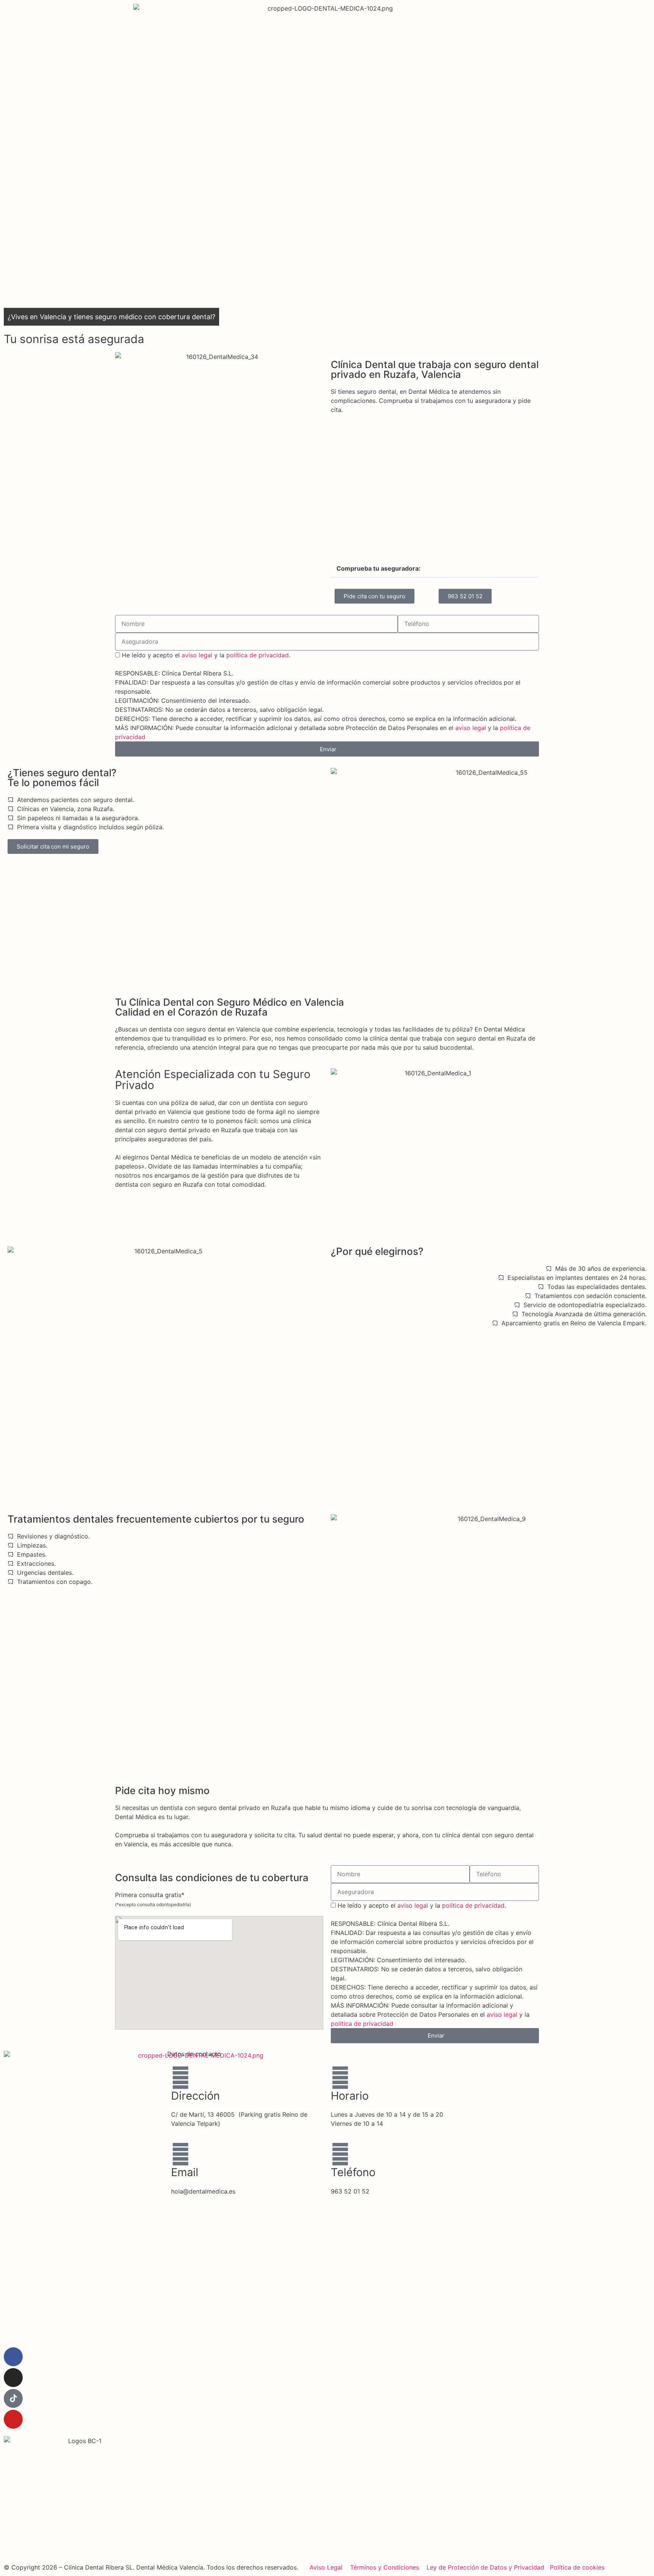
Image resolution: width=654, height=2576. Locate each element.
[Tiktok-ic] (13, 2398)
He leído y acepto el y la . (206, 655)
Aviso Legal (326, 2567)
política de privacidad (258, 655)
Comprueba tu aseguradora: (378, 568)
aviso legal (197, 655)
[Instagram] (13, 2378)
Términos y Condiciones (385, 2567)
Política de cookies (577, 2567)
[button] (435, 569)
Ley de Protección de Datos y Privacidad (485, 2567)
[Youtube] (13, 2419)
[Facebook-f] (13, 2357)
